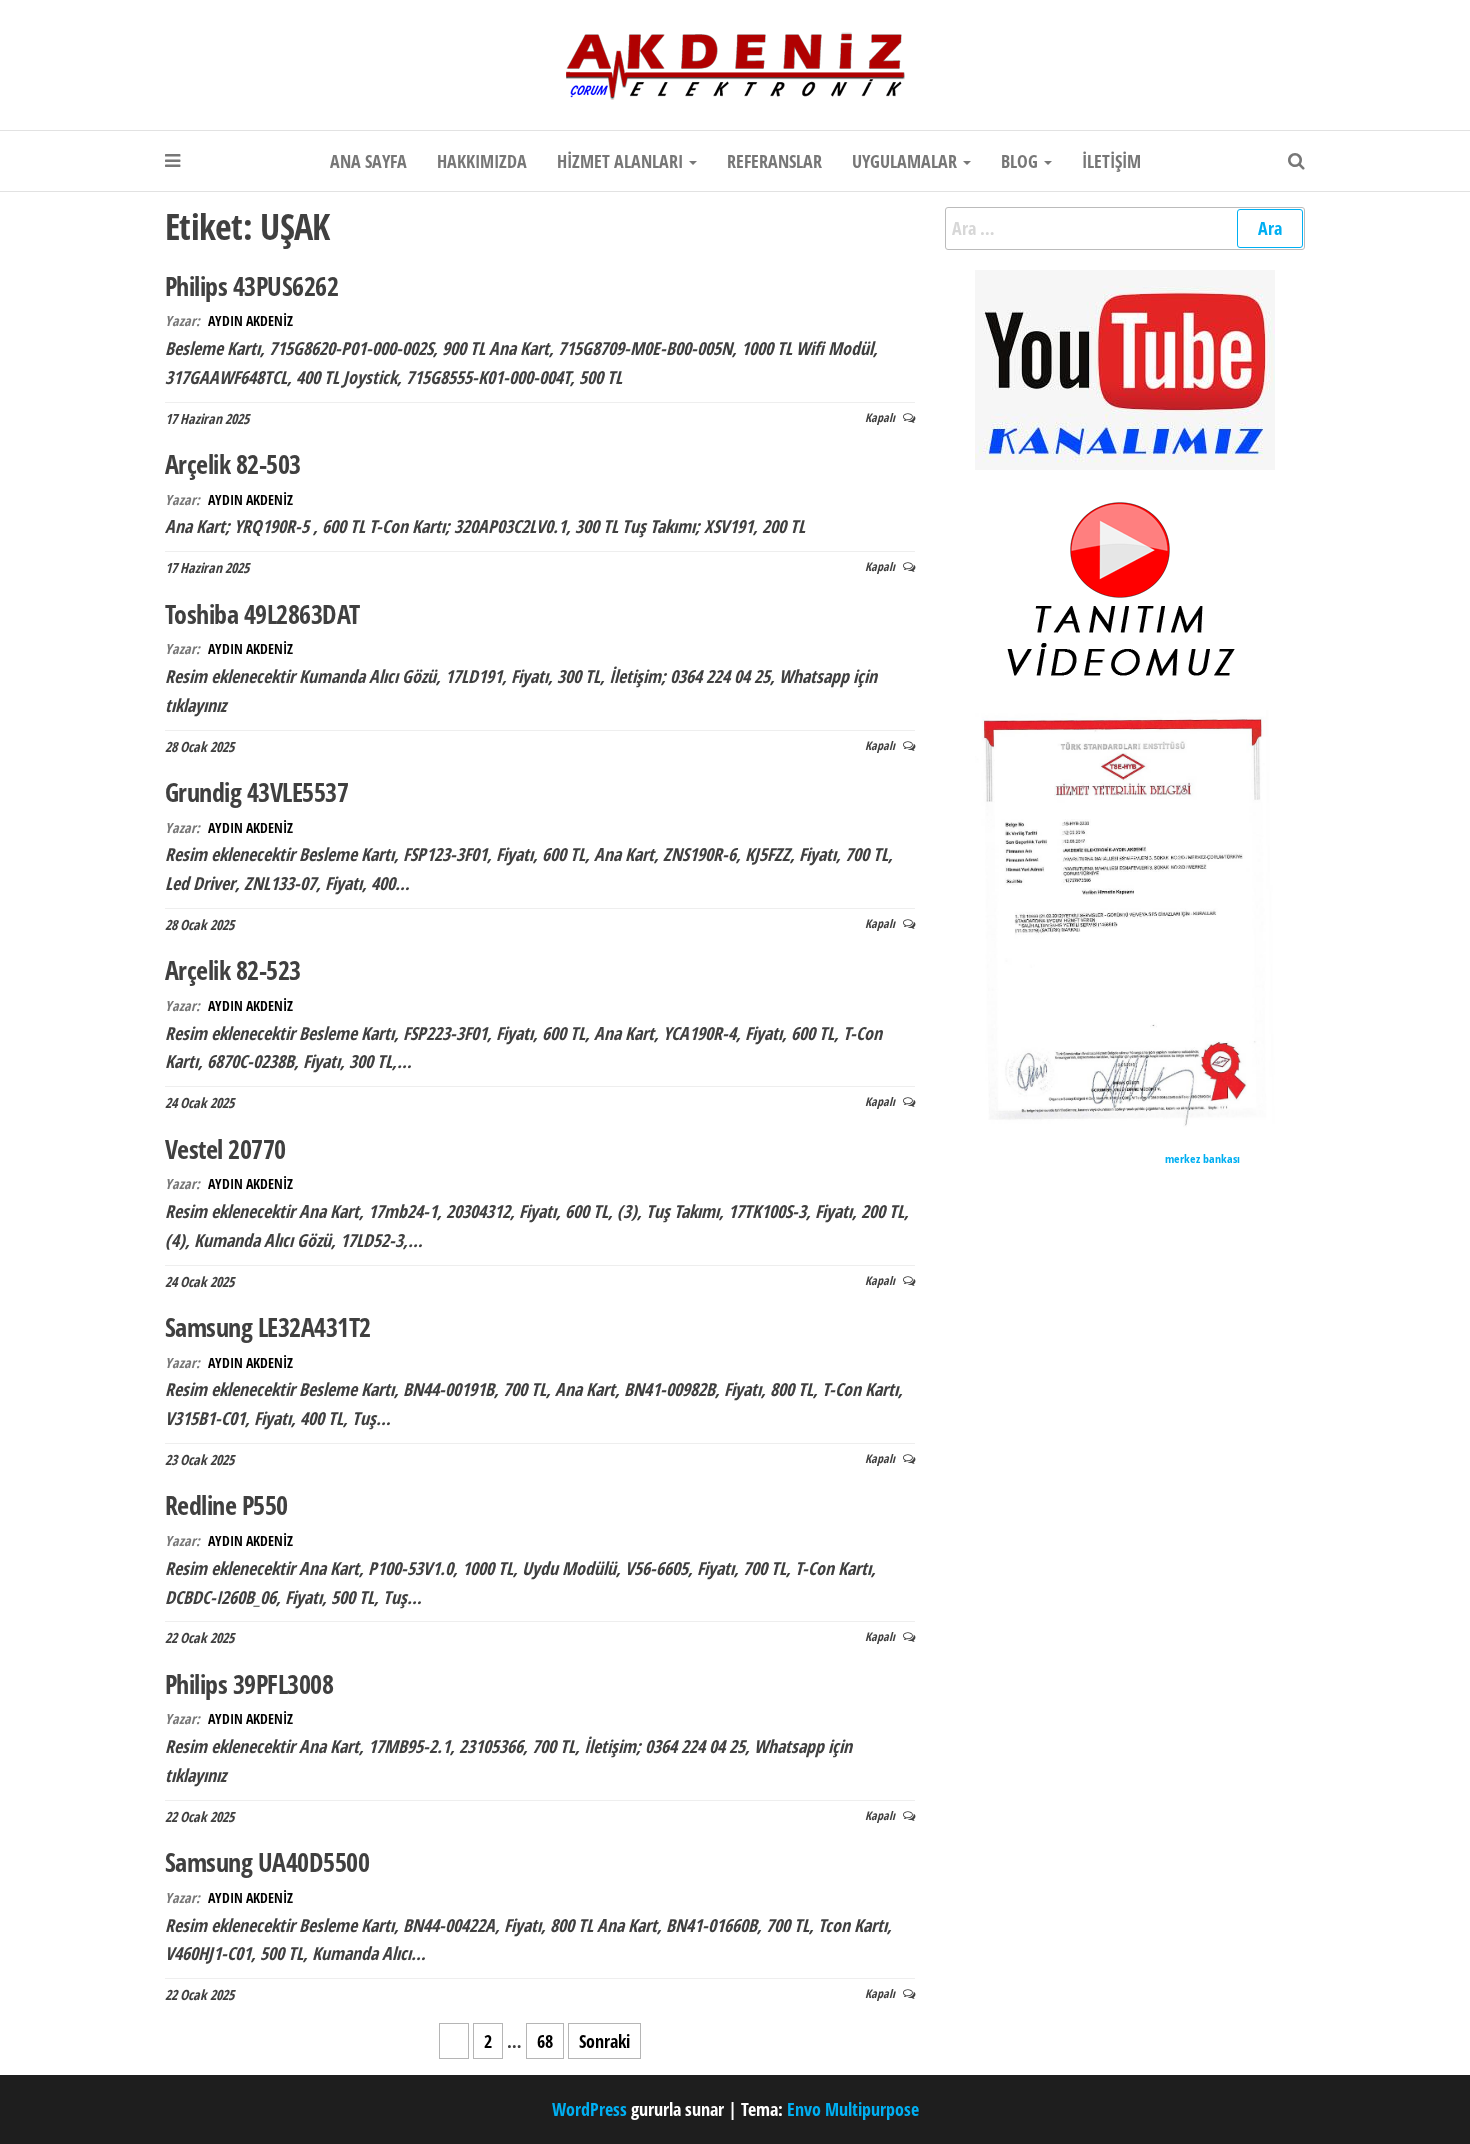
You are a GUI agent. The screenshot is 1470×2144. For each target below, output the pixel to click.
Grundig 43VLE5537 (256, 792)
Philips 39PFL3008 (249, 1684)
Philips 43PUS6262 (251, 286)
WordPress (589, 2109)
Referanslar (774, 161)
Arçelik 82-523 (233, 970)
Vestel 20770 (225, 1149)
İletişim (1111, 161)
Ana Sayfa (368, 161)
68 (545, 2041)
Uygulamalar (906, 161)
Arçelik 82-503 (233, 464)
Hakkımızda (482, 161)
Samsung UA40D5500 (267, 1862)
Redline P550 (226, 1505)
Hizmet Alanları (622, 161)
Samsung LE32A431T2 (268, 1327)
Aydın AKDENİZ (250, 320)
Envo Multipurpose (853, 2109)
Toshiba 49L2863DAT (262, 614)
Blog (1021, 161)
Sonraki (604, 2041)
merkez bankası (1202, 1158)
